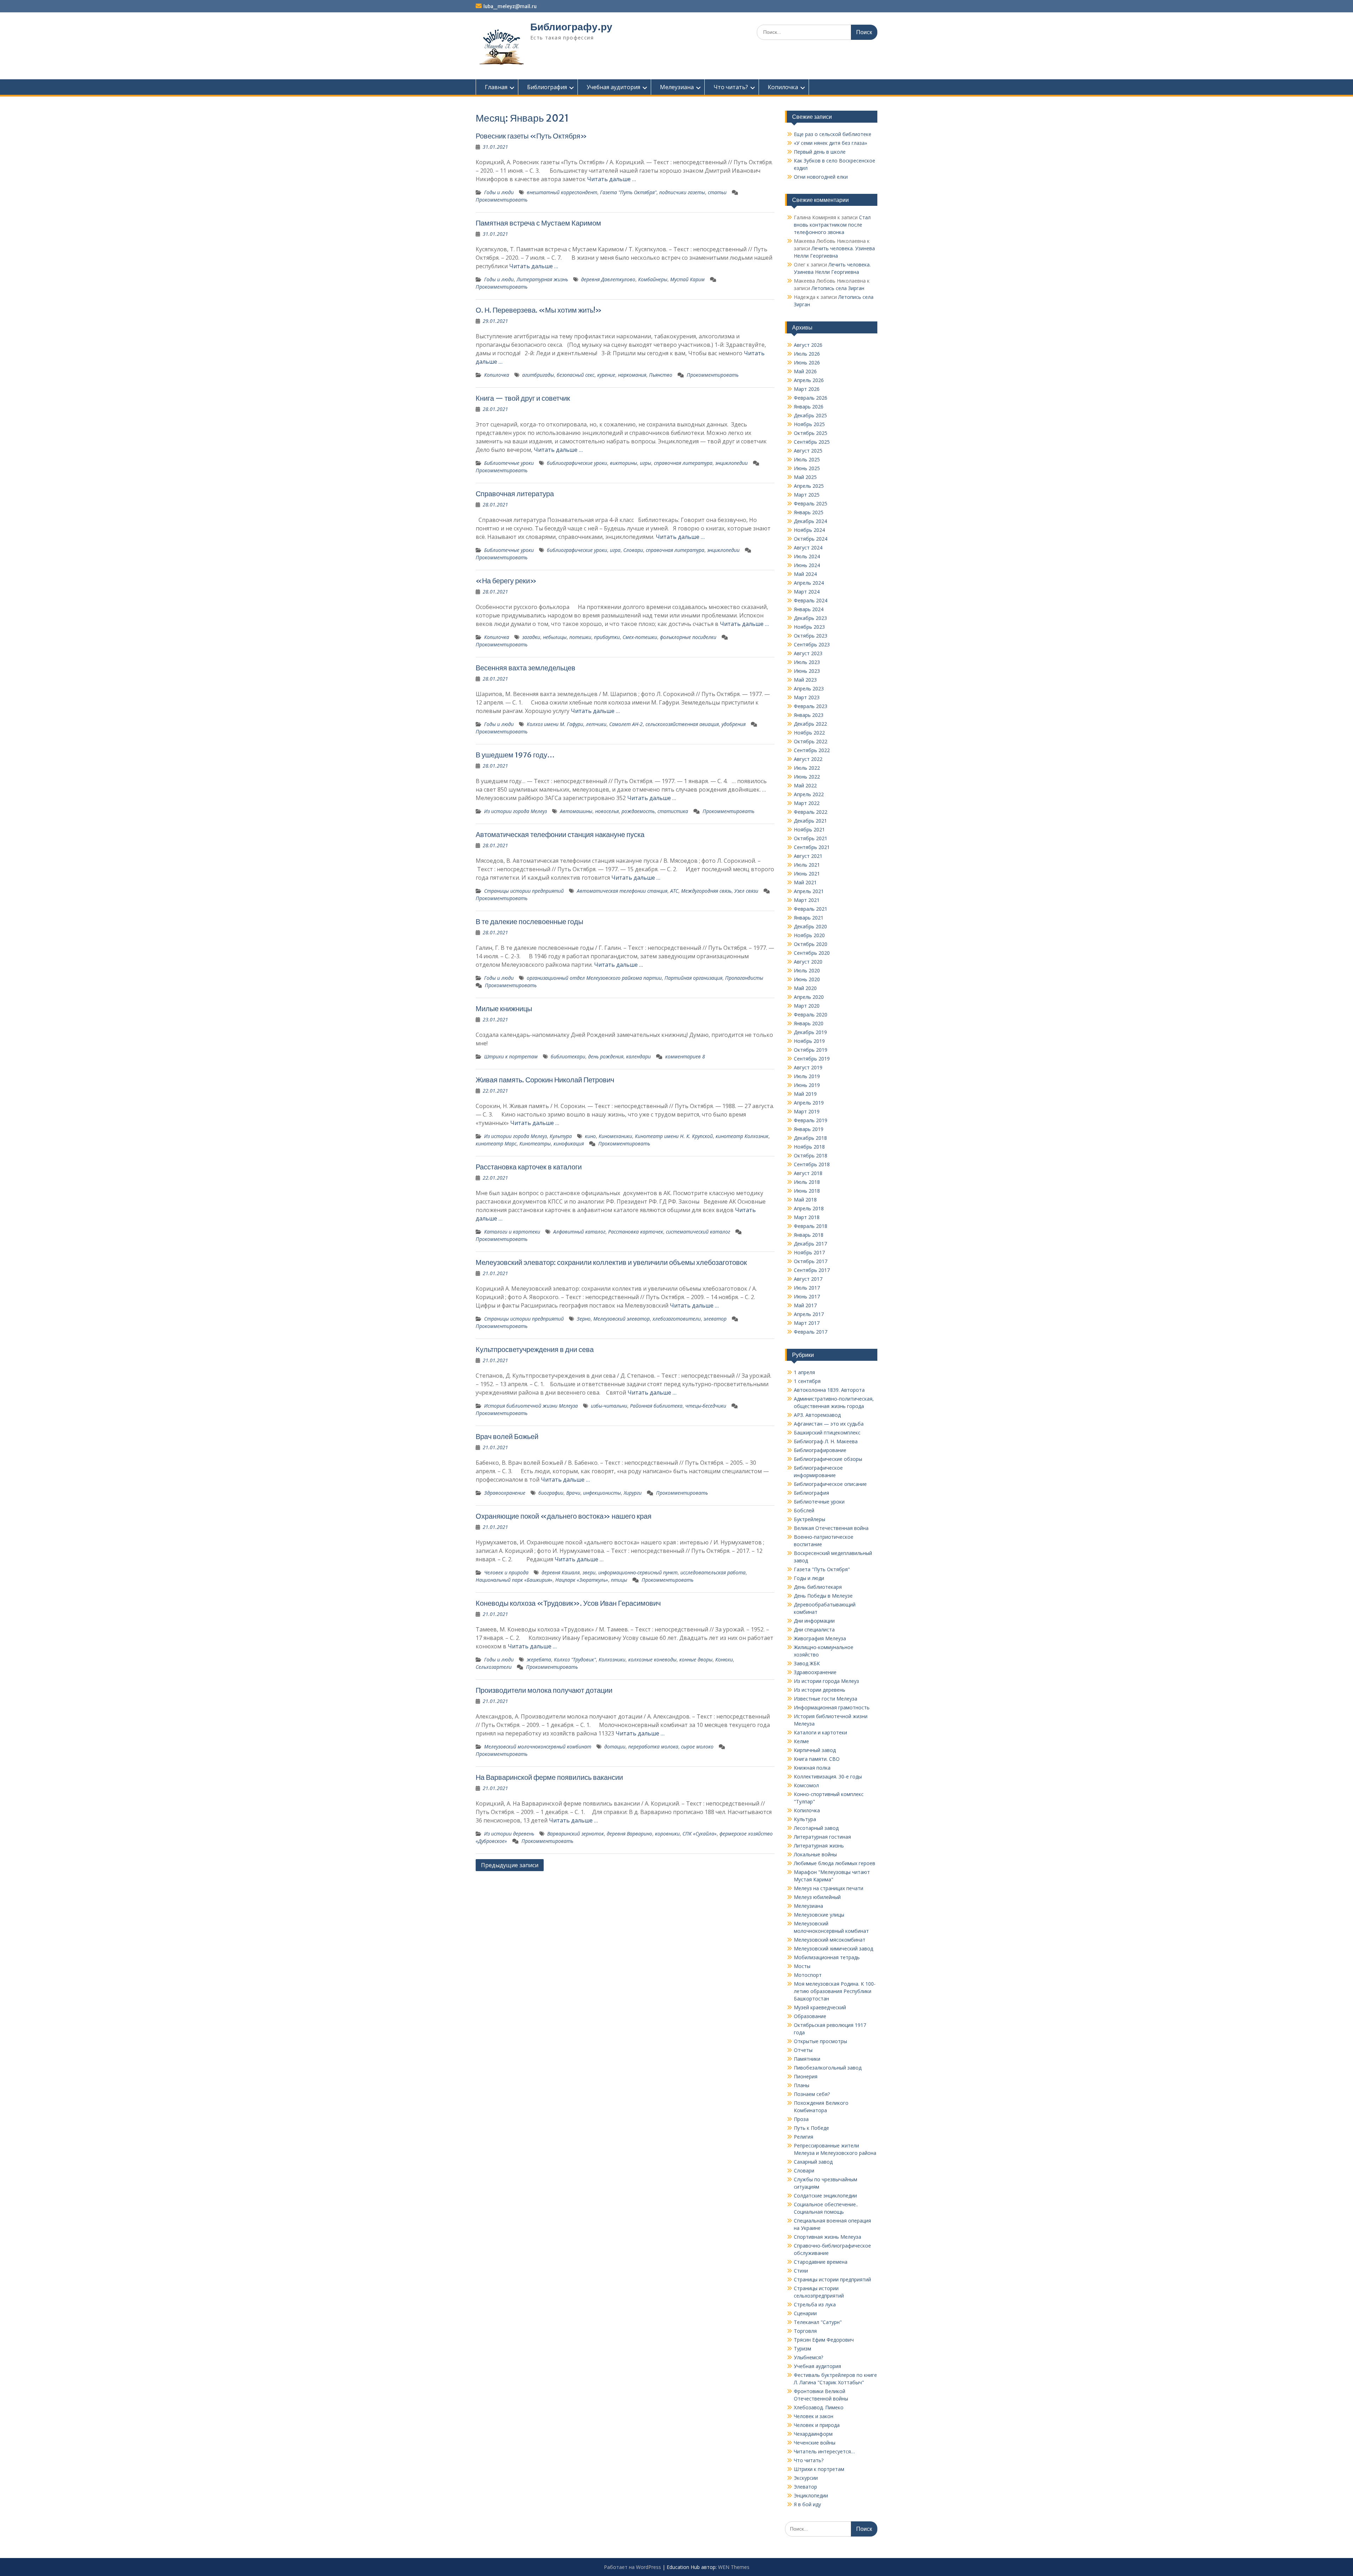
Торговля (805, 2331)
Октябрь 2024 (811, 539)
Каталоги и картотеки (512, 1232)
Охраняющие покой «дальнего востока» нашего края (564, 1516)
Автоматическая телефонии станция (622, 891)
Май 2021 (805, 882)
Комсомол (806, 1785)
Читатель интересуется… (824, 2451)
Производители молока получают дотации (544, 1690)
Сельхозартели (494, 1667)
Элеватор (805, 2487)
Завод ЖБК (807, 1663)
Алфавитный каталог (579, 1232)
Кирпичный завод (815, 1750)
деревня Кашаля (561, 1572)
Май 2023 (805, 680)
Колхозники (612, 1659)
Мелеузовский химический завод (833, 1948)
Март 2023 (807, 697)
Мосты (802, 1966)
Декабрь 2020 (810, 926)
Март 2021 (807, 900)
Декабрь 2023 (810, 618)
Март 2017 (807, 1323)
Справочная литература (515, 494)
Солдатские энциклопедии (825, 2196)
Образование (810, 2016)
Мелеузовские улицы (819, 1915)
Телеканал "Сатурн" (818, 2322)
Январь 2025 (809, 512)
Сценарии (805, 2313)
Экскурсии (806, 2478)
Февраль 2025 (811, 503)
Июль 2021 (807, 865)
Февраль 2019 (811, 1120)
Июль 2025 (807, 459)
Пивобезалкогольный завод (828, 2068)
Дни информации (814, 1621)
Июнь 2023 (807, 671)
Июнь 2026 (807, 362)
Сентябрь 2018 (812, 1164)
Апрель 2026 (809, 380)
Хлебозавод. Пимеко (819, 2407)
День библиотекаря (818, 1587)
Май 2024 (805, 574)
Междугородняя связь (706, 891)
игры (645, 463)
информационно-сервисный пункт (638, 1572)
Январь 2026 (809, 407)
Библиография (547, 87)
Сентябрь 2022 (812, 750)
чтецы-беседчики (706, 1406)
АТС (674, 891)
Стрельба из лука (815, 2304)
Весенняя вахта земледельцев (526, 668)
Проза (801, 2119)
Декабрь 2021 (810, 821)
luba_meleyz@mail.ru (510, 6)
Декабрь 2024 (810, 521)
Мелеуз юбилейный (817, 1897)
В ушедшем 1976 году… (515, 755)
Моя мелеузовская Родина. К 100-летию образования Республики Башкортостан (835, 1991)
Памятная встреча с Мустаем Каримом (538, 223)
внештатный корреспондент (562, 192)
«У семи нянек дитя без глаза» (830, 143)
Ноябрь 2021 (809, 829)
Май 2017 (805, 1305)
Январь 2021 (809, 918)
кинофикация (569, 1143)
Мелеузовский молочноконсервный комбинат (538, 1747)
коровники (667, 1834)
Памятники (807, 2059)
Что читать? (731, 87)
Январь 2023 (809, 715)
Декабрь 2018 (810, 1138)
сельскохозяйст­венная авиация (682, 724)
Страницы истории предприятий (524, 891)
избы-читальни (609, 1406)
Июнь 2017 (807, 1296)
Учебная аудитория (613, 87)
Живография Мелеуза (820, 1638)
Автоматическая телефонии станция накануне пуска (560, 834)
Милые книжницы (504, 1009)
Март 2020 (807, 1006)
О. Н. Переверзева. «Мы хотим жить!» (539, 310)
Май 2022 (805, 785)
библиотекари (568, 1056)
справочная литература (683, 463)
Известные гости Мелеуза (826, 1699)
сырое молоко (697, 1747)
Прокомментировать (502, 200)
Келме (801, 1741)
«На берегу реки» (506, 581)
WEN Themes (734, 2567)
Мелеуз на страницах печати (829, 1888)
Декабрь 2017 (810, 1244)
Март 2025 (807, 495)
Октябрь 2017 (811, 1261)
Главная (496, 87)
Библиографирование (820, 1450)
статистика (673, 811)
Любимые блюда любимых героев (835, 1863)
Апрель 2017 (809, 1314)
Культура (561, 1136)
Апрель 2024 (809, 583)
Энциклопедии (811, 2495)
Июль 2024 (807, 556)
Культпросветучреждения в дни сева (535, 1349)
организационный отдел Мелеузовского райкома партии (594, 978)
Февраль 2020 (811, 1015)
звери (589, 1572)
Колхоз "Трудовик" (575, 1659)
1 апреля (804, 1372)
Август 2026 (808, 345)
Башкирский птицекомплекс (827, 1433)
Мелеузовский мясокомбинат (830, 1940)
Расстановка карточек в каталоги (529, 1167)
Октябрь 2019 (811, 1050)
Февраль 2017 (811, 1332)
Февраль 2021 (811, 909)
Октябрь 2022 (811, 741)
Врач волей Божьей (507, 1436)
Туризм (802, 2348)
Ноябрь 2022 (809, 733)
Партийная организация (693, 978)
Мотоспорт (808, 1975)
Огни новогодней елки (821, 177)
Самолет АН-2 (626, 724)
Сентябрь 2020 (812, 953)
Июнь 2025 (807, 468)
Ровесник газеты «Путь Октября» (531, 136)
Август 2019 (808, 1067)
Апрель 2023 (809, 688)
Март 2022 (807, 803)
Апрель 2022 (809, 794)
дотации (615, 1747)
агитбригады (538, 375)
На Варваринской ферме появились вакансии (549, 1777)
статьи (717, 192)
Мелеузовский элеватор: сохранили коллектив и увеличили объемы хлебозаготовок (611, 1262)
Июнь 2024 (807, 565)
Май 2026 (805, 371)
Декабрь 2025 (810, 415)
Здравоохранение (505, 1493)
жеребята (539, 1659)
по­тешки (580, 637)
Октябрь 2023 (811, 636)
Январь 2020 (809, 1023)
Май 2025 (805, 477)
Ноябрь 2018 (809, 1147)
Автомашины (576, 811)
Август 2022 (808, 759)
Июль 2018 (807, 1182)
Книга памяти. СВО (817, 1759)
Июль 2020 (807, 970)
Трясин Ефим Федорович (824, 2340)
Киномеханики (615, 1136)
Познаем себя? (812, 2094)
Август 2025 (808, 451)
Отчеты (803, 2050)
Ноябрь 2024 (809, 530)
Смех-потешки (640, 637)
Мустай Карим (687, 279)
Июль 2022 (807, 768)
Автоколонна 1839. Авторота (829, 1390)
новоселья (607, 811)
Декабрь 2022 (810, 724)
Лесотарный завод (816, 1828)
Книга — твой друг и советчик (523, 398)
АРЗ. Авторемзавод (817, 1415)
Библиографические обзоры (828, 1459)
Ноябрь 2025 (809, 424)
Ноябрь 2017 (809, 1252)
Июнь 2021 (807, 874)
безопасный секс (576, 375)
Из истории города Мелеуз (515, 811)
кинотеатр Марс (496, 1143)
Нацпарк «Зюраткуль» (582, 1580)
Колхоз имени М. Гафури (555, 724)
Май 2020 (805, 988)
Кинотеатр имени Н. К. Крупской (674, 1136)
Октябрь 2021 (811, 838)
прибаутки (607, 637)
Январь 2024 (809, 609)
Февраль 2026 (811, 398)
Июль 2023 (807, 662)
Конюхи (724, 1659)
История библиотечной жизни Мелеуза (531, 1406)
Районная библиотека (656, 1406)
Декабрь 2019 (810, 1032)
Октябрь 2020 (811, 944)
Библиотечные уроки (509, 463)
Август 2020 (808, 962)
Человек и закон (814, 2416)
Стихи (801, 2271)
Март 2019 (807, 1111)
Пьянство (661, 375)
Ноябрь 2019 (809, 1041)
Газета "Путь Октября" (628, 192)
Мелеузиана (677, 87)
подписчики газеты (682, 192)
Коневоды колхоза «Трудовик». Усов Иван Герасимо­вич (568, 1603)
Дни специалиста (814, 1630)
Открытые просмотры (820, 2041)
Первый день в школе (820, 152)
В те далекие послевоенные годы (529, 921)
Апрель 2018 (809, 1208)
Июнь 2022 (807, 777)
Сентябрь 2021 (812, 847)
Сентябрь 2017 (812, 1270)
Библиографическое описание (830, 1484)
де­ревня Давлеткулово (608, 279)
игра (615, 550)
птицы (619, 1580)
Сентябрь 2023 (812, 644)
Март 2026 (807, 389)
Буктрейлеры (810, 1519)
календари (638, 1056)
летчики (596, 724)
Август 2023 (808, 653)
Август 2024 (808, 548)
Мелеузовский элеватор (622, 1319)
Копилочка (783, 87)
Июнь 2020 (807, 979)
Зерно (584, 1319)
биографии (551, 1493)
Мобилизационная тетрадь (827, 1957)
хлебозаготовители (677, 1319)
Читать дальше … (611, 179)
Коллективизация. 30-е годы (828, 1776)
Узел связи (746, 891)
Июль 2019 (807, 1076)
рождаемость (638, 811)
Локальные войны (815, 1854)
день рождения (606, 1056)
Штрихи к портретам (511, 1056)
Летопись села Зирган (838, 288)
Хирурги (633, 1493)
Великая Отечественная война (831, 1528)
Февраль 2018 (811, 1226)
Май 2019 (805, 1094)
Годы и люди (499, 192)
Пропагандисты (744, 978)
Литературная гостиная (822, 1837)
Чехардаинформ (813, 2434)
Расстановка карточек (636, 1232)
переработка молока (653, 1747)
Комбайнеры (653, 279)
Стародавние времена (821, 2262)
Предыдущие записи (510, 1865)
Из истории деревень (509, 1834)
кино (590, 1136)
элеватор (715, 1319)
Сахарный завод (813, 2162)
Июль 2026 (807, 354)
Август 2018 (808, 1173)
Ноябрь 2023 (809, 627)
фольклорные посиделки (688, 637)
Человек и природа (506, 1572)
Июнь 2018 (807, 1191)
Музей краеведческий (820, 2007)
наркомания (632, 375)
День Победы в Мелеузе (823, 1596)
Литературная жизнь (542, 279)
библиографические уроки (577, 463)
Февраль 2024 (811, 600)
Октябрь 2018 (811, 1155)
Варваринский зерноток (576, 1834)
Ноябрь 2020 (809, 935)
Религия (804, 2137)
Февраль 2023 (811, 706)
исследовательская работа (713, 1572)
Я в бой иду (807, 2504)
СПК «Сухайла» (700, 1834)
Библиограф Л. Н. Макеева (826, 1441)
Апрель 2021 (809, 891)
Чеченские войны (815, 2443)
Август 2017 (808, 1279)
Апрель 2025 (809, 486)
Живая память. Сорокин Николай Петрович (545, 1080)
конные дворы (696, 1659)
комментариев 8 (685, 1056)
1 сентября (807, 1381)
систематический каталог (698, 1232)
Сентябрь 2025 (812, 442)
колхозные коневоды (652, 1659)
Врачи (573, 1493)
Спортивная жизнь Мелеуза (827, 2237)
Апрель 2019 (809, 1103)
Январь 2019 (809, 1129)
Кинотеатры (535, 1143)
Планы (802, 2085)
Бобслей (804, 1510)
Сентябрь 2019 (812, 1059)
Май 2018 (805, 1200)
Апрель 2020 (809, 997)
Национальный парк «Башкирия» (514, 1580)
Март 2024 (807, 592)
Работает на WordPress (632, 2567)
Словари (633, 550)
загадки (531, 637)
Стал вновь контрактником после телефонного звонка (832, 225)
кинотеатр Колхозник (742, 1136)
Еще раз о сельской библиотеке (833, 134)
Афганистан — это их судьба (829, 1424)
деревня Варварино (629, 1834)
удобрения (734, 724)
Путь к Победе (811, 2128)
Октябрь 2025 (811, 433)
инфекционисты (602, 1493)
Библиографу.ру (571, 27)
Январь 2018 (809, 1235)
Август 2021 (808, 856)
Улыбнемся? (808, 2357)
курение (606, 375)
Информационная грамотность (832, 1707)
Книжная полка (812, 1768)
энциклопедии (731, 463)
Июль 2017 (807, 1288)
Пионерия (806, 2076)
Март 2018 (807, 1217)
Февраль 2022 (811, 812)
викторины (623, 463)
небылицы (555, 637)
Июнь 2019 (807, 1085)
